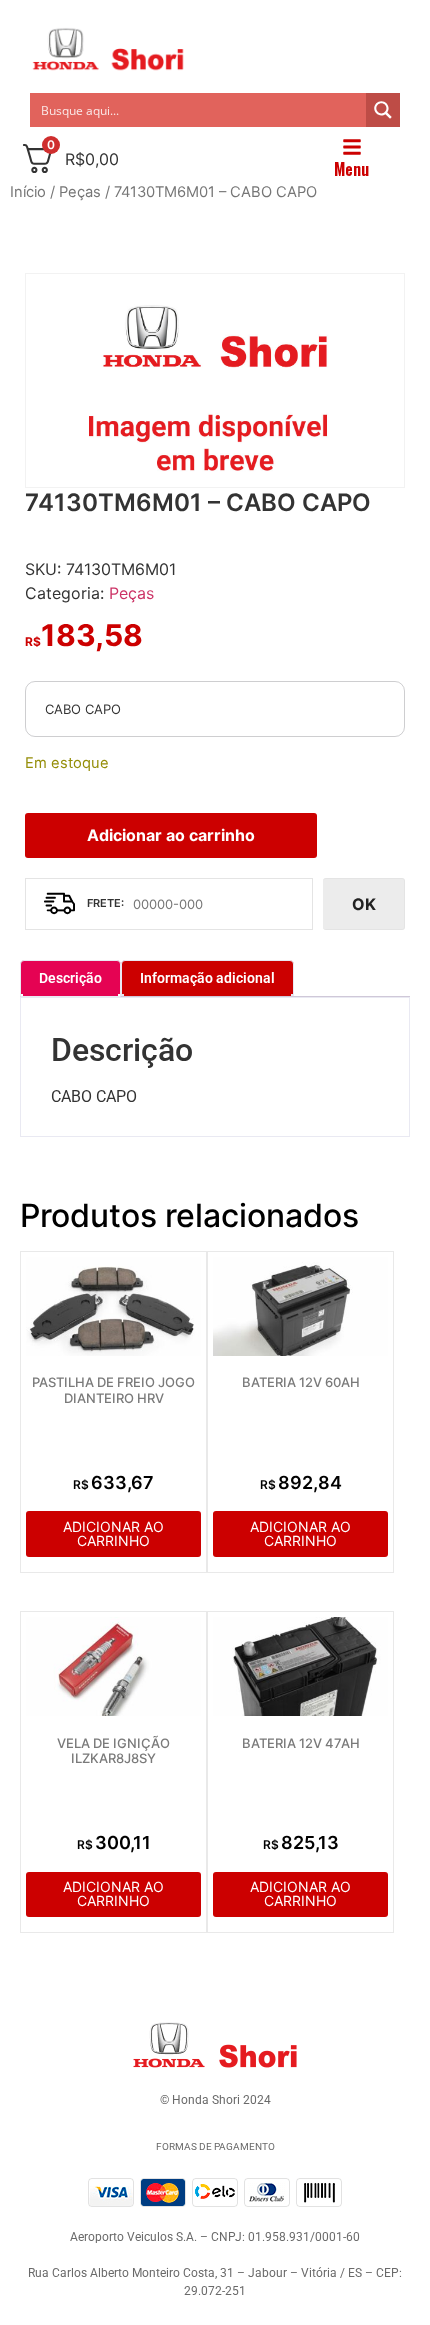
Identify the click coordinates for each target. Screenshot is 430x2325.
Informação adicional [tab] (207, 978)
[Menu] (352, 147)
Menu (351, 169)
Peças (80, 192)
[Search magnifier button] (383, 110)
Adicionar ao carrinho (171, 835)
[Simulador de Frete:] (169, 904)
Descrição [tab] (70, 978)
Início (28, 192)
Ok (364, 904)
